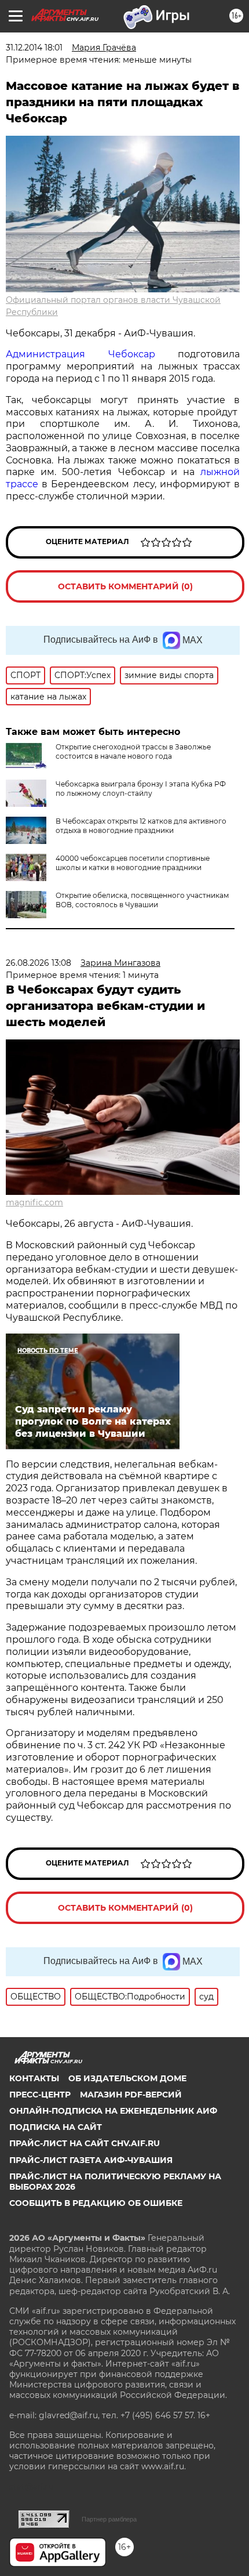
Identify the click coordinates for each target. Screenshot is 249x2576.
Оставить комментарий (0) (125, 586)
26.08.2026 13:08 (39, 963)
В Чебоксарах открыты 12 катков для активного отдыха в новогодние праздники (141, 826)
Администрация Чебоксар (80, 354)
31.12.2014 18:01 (34, 48)
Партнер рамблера (109, 2519)
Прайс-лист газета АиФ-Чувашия (91, 2160)
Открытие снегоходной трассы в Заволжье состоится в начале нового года (133, 751)
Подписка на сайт (56, 2127)
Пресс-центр (40, 2095)
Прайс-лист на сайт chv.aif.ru (85, 2143)
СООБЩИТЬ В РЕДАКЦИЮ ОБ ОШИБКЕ (96, 2203)
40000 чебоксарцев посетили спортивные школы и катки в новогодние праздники (133, 863)
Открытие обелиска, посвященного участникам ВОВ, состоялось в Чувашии (142, 900)
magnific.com (34, 1202)
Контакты (34, 2078)
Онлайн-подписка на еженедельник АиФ (113, 2111)
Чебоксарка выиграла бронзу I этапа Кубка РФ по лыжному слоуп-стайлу (141, 789)
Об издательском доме (127, 2078)
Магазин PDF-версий (131, 2095)
